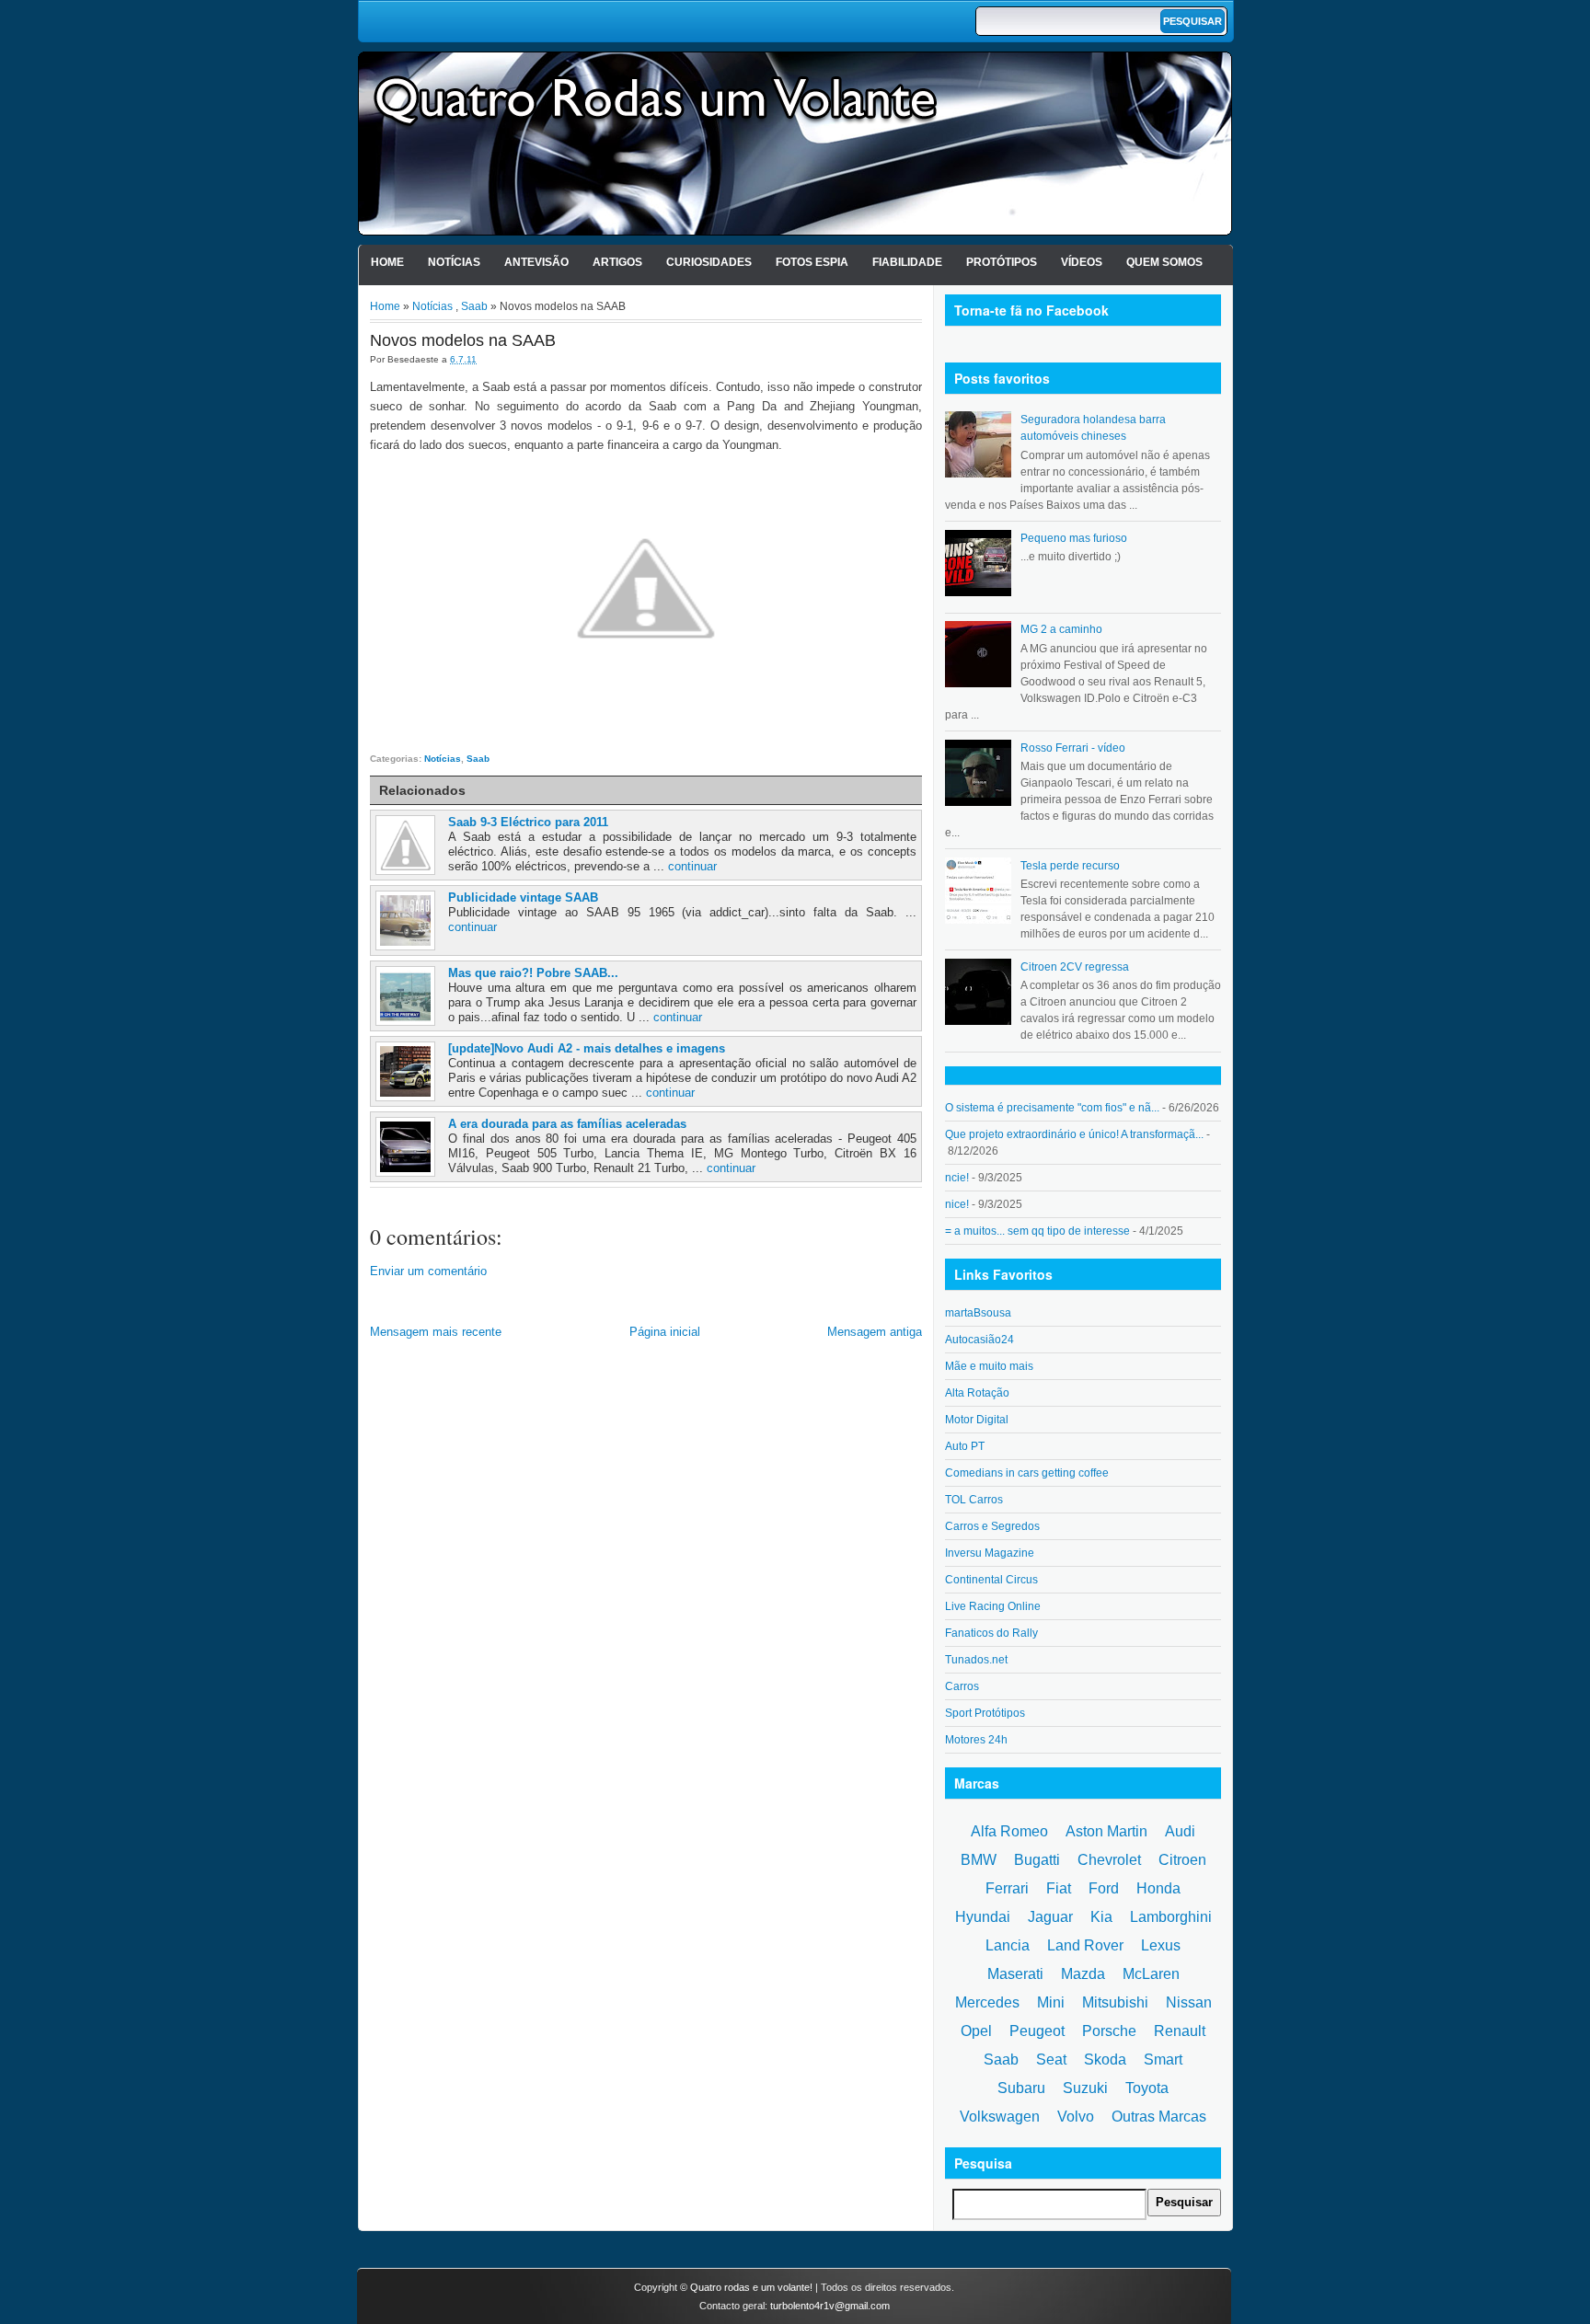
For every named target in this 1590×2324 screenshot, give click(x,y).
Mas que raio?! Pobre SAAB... (533, 973)
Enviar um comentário (428, 1271)
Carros (962, 1686)
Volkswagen (1000, 2117)
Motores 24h (976, 1740)
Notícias (454, 262)
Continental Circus (991, 1580)
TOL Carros (974, 1500)
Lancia (1008, 1945)
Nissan (1189, 2002)
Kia (1101, 1917)
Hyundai (983, 1917)
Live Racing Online (993, 1606)
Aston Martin (1106, 1831)
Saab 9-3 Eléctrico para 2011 (528, 822)
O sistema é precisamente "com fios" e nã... (1052, 1108)
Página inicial (665, 1332)
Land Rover (1085, 1945)
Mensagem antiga (875, 1332)
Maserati (1015, 1974)
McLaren (1151, 1974)
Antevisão (536, 262)
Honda (1158, 1888)
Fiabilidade (907, 262)
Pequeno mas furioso (1074, 538)
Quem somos (1164, 262)
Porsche (1109, 2031)
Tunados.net (976, 1660)
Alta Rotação (977, 1393)
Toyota (1147, 2088)
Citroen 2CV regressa (1075, 967)
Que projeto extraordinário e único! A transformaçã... (1074, 1134)
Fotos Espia (812, 262)
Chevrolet (1109, 1860)
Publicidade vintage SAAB (523, 897)
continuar (692, 866)
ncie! (957, 1178)
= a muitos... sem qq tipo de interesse (1037, 1231)
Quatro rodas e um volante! (751, 2287)
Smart (1163, 2059)
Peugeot (1037, 2031)
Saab (474, 306)
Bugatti (1037, 1860)
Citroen (1182, 1860)
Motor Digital (977, 1420)
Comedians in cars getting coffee (1027, 1473)
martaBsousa (978, 1313)
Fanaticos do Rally (991, 1633)
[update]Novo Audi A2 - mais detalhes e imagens (587, 1048)
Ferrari (1007, 1888)
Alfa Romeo (1009, 1831)
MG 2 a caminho (1061, 629)
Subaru (1021, 2088)
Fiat (1059, 1888)
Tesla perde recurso (1070, 866)
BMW (979, 1860)
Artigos (617, 262)
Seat (1051, 2059)
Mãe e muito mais (989, 1366)
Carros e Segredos (992, 1526)
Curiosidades (709, 262)
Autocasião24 (979, 1340)
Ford (1104, 1888)
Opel (976, 2031)
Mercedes (987, 2002)
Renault (1180, 2031)
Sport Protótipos (985, 1713)
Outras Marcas (1159, 2117)
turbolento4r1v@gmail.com (830, 2306)
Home (387, 262)
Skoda (1105, 2059)
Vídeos (1082, 262)
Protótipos (1002, 262)
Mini (1051, 2002)
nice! (957, 1204)
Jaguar (1050, 1917)
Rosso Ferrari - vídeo (1073, 748)
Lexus (1161, 1945)
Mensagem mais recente (436, 1332)
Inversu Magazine (990, 1553)
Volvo (1076, 2117)
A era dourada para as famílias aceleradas (567, 1124)
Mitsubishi (1115, 2002)
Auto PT (965, 1446)
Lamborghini (1171, 1917)
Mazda (1083, 1974)
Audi (1180, 1831)
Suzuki (1085, 2088)
